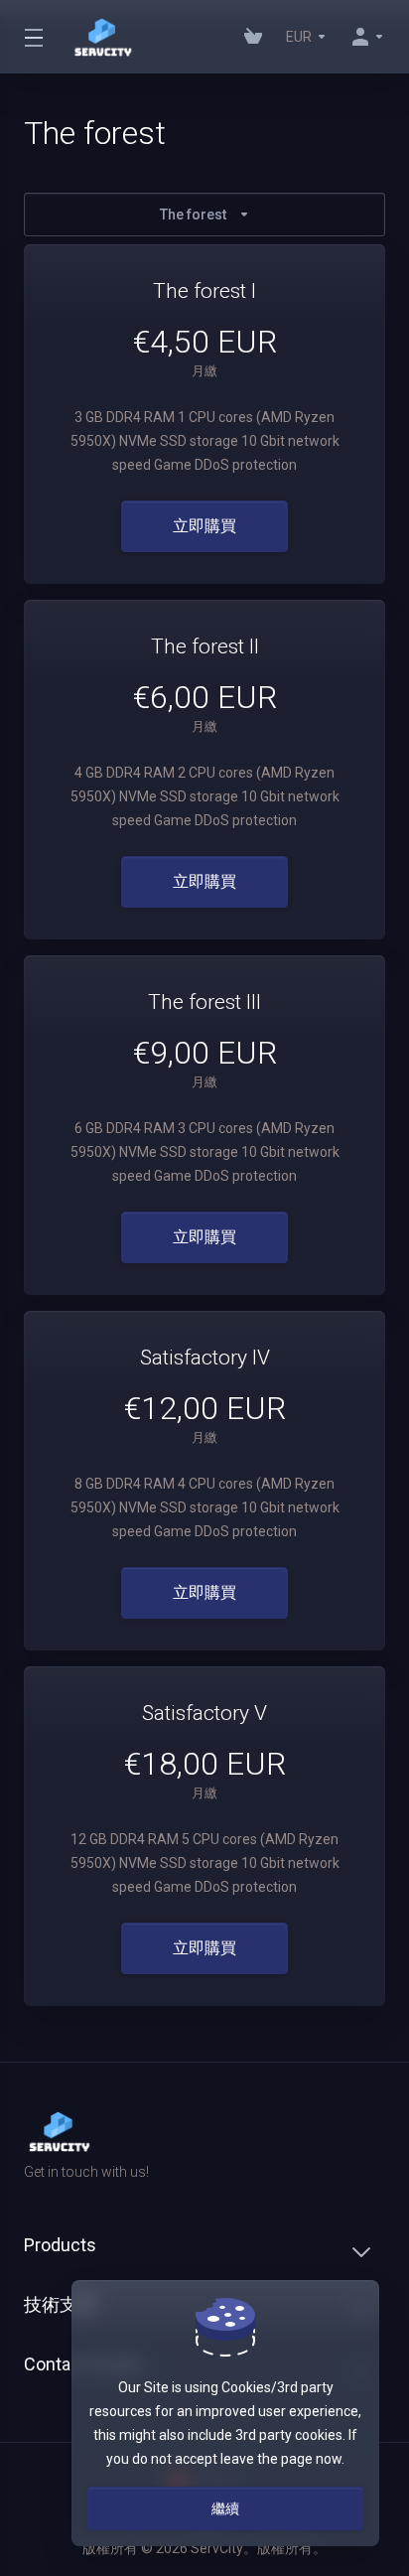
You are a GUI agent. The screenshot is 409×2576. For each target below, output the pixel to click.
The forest (193, 215)
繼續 (225, 2508)
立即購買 (204, 526)
